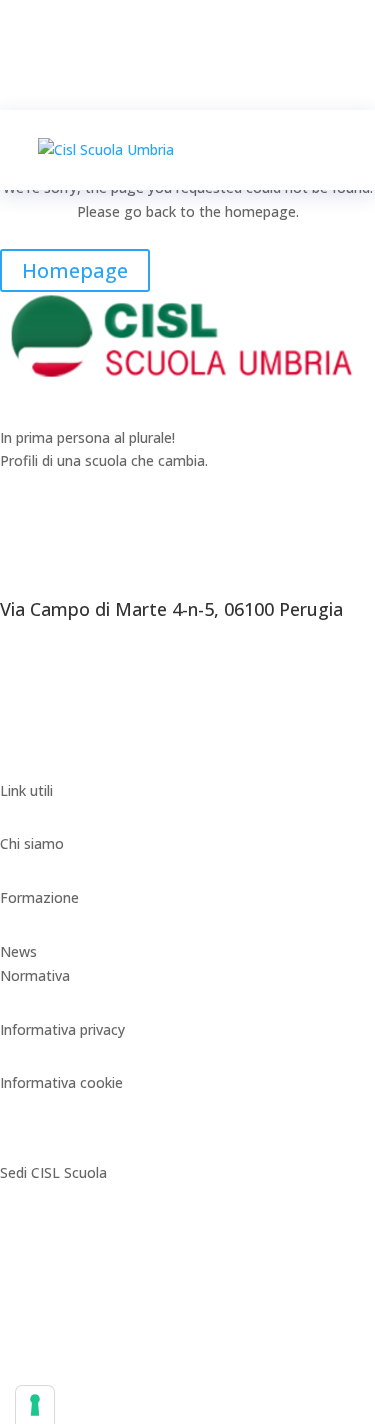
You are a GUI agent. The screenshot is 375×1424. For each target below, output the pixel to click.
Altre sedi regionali (60, 1387)
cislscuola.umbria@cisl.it (77, 766)
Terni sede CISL (50, 1334)
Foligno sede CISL (58, 1280)
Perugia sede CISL (59, 1226)
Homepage (75, 270)
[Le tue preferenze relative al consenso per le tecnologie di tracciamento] (35, 1405)
